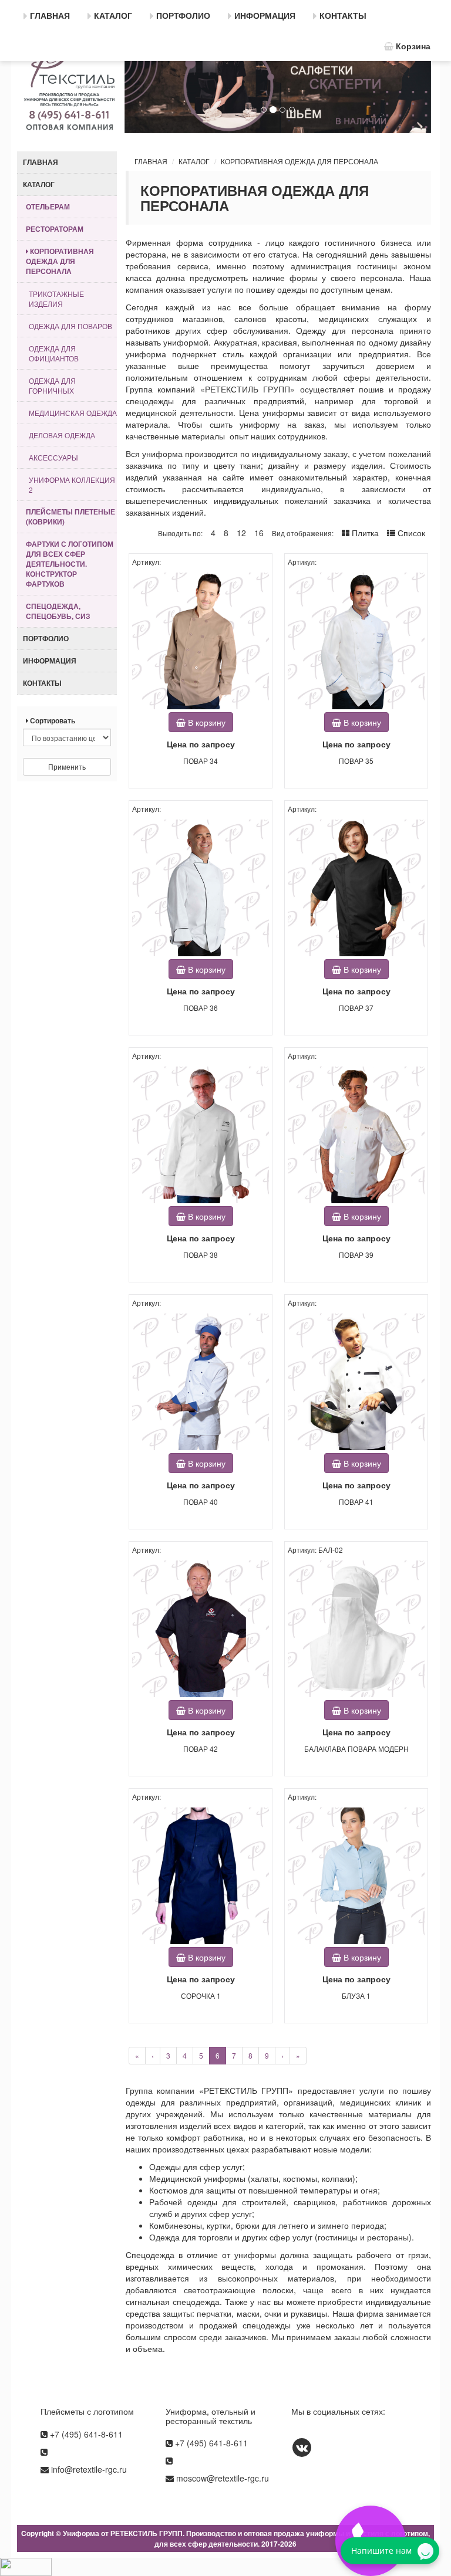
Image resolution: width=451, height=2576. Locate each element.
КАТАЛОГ (194, 161)
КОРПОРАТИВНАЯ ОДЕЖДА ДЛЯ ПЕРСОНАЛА (299, 161)
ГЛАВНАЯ (151, 161)
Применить (67, 766)
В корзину (206, 722)
